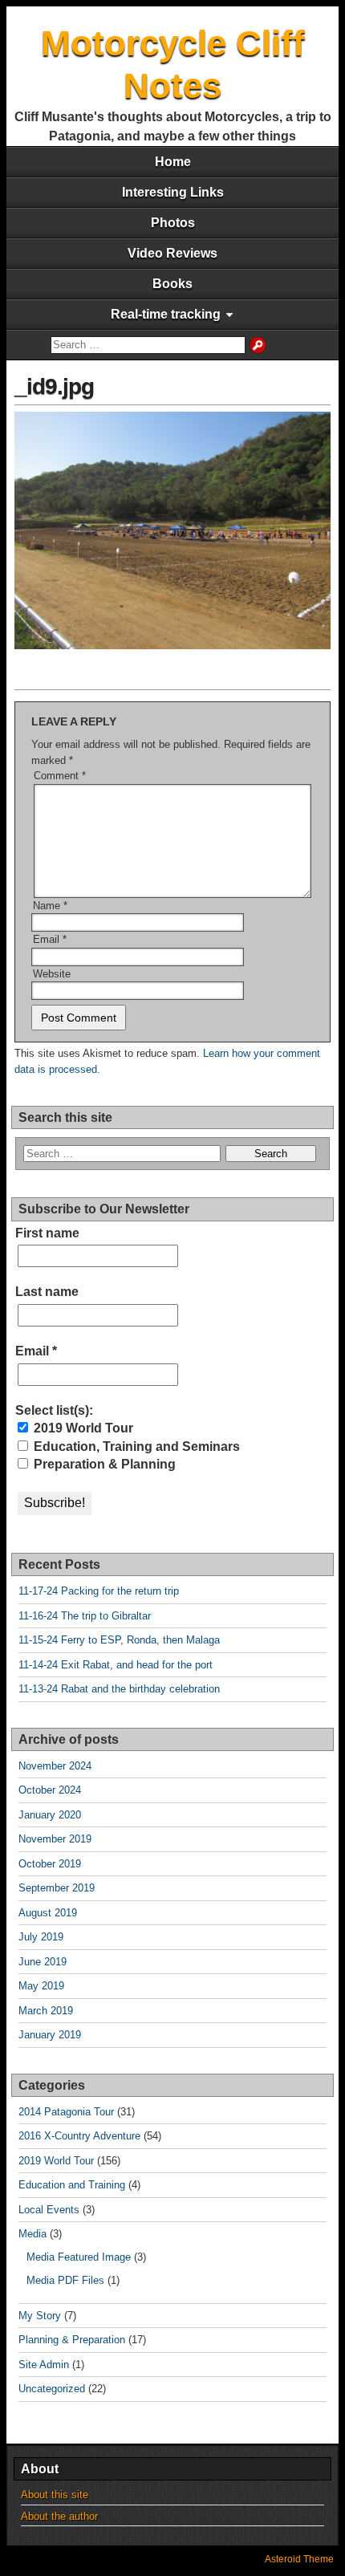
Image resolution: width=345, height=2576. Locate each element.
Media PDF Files (65, 2280)
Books (172, 284)
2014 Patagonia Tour (66, 2112)
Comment (60, 776)
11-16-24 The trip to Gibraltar (85, 1616)
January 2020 (50, 1815)
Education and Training (72, 2185)
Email (50, 939)
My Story (40, 2316)
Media (32, 2234)
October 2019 (50, 1864)
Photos (173, 223)
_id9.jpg (54, 386)
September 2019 (57, 1888)
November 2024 (55, 1766)
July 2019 (41, 1937)
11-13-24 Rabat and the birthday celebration (119, 1689)
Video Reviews (172, 253)
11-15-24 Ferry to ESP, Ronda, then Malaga (119, 1640)
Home (173, 162)
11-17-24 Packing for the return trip (99, 1591)
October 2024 (50, 1790)
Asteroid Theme (299, 2559)
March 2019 (46, 2011)
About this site (55, 2495)
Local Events (49, 2210)
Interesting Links (173, 192)
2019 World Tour (82, 1428)
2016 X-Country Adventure (79, 2136)
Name (50, 906)
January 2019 (50, 2035)
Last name (47, 1292)
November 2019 (55, 1839)
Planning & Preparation (72, 2340)
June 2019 (43, 1962)
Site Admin (44, 2365)
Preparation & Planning (103, 1464)
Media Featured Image (79, 2257)
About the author (59, 2516)
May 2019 (41, 1986)
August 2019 (48, 1913)
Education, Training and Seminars (135, 1446)
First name (47, 1233)
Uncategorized (52, 2389)
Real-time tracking (166, 314)
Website (52, 974)
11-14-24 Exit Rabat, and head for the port (116, 1665)
